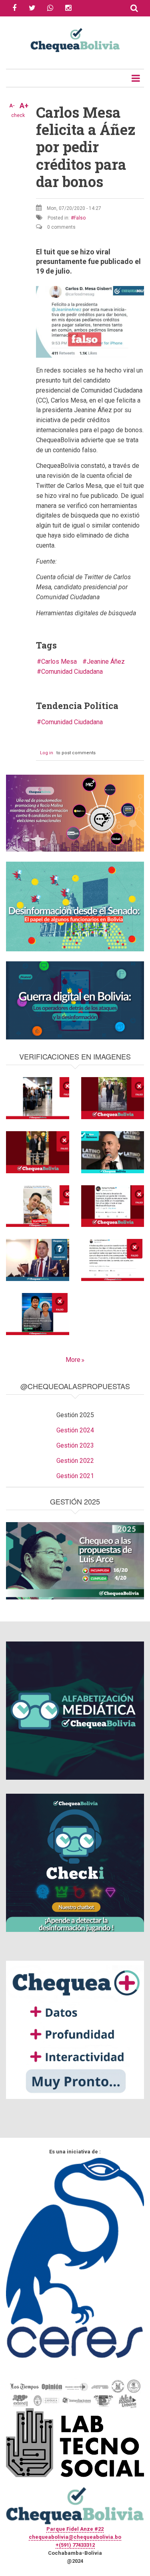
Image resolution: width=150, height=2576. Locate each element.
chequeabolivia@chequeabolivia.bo (75, 2537)
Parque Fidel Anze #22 (75, 2529)
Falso (80, 218)
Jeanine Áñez (106, 662)
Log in (47, 753)
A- (12, 106)
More (73, 1360)
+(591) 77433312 (75, 2545)
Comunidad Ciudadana (72, 672)
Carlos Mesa (59, 662)
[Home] (75, 39)
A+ (24, 106)
